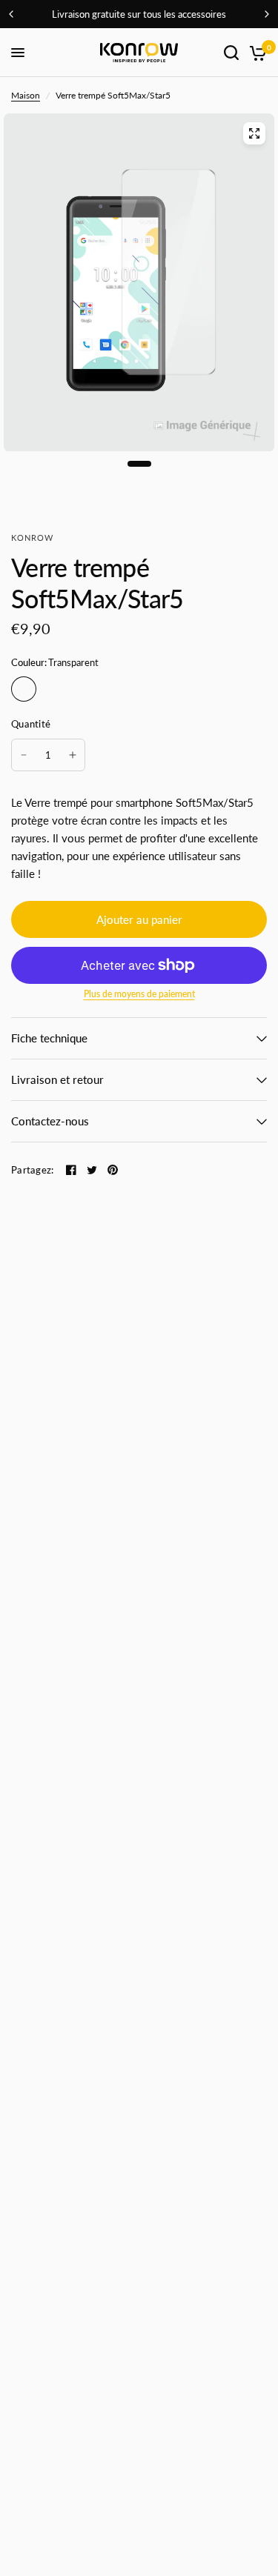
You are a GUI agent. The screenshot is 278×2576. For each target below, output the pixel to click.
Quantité (31, 724)
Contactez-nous (50, 1121)
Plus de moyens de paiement (139, 994)
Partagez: (32, 1170)
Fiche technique (49, 1038)
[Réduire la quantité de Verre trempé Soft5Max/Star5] (24, 755)
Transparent (24, 689)
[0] (255, 53)
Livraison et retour (57, 1079)
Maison (26, 95)
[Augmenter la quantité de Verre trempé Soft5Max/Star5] (73, 755)
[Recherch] (231, 53)
